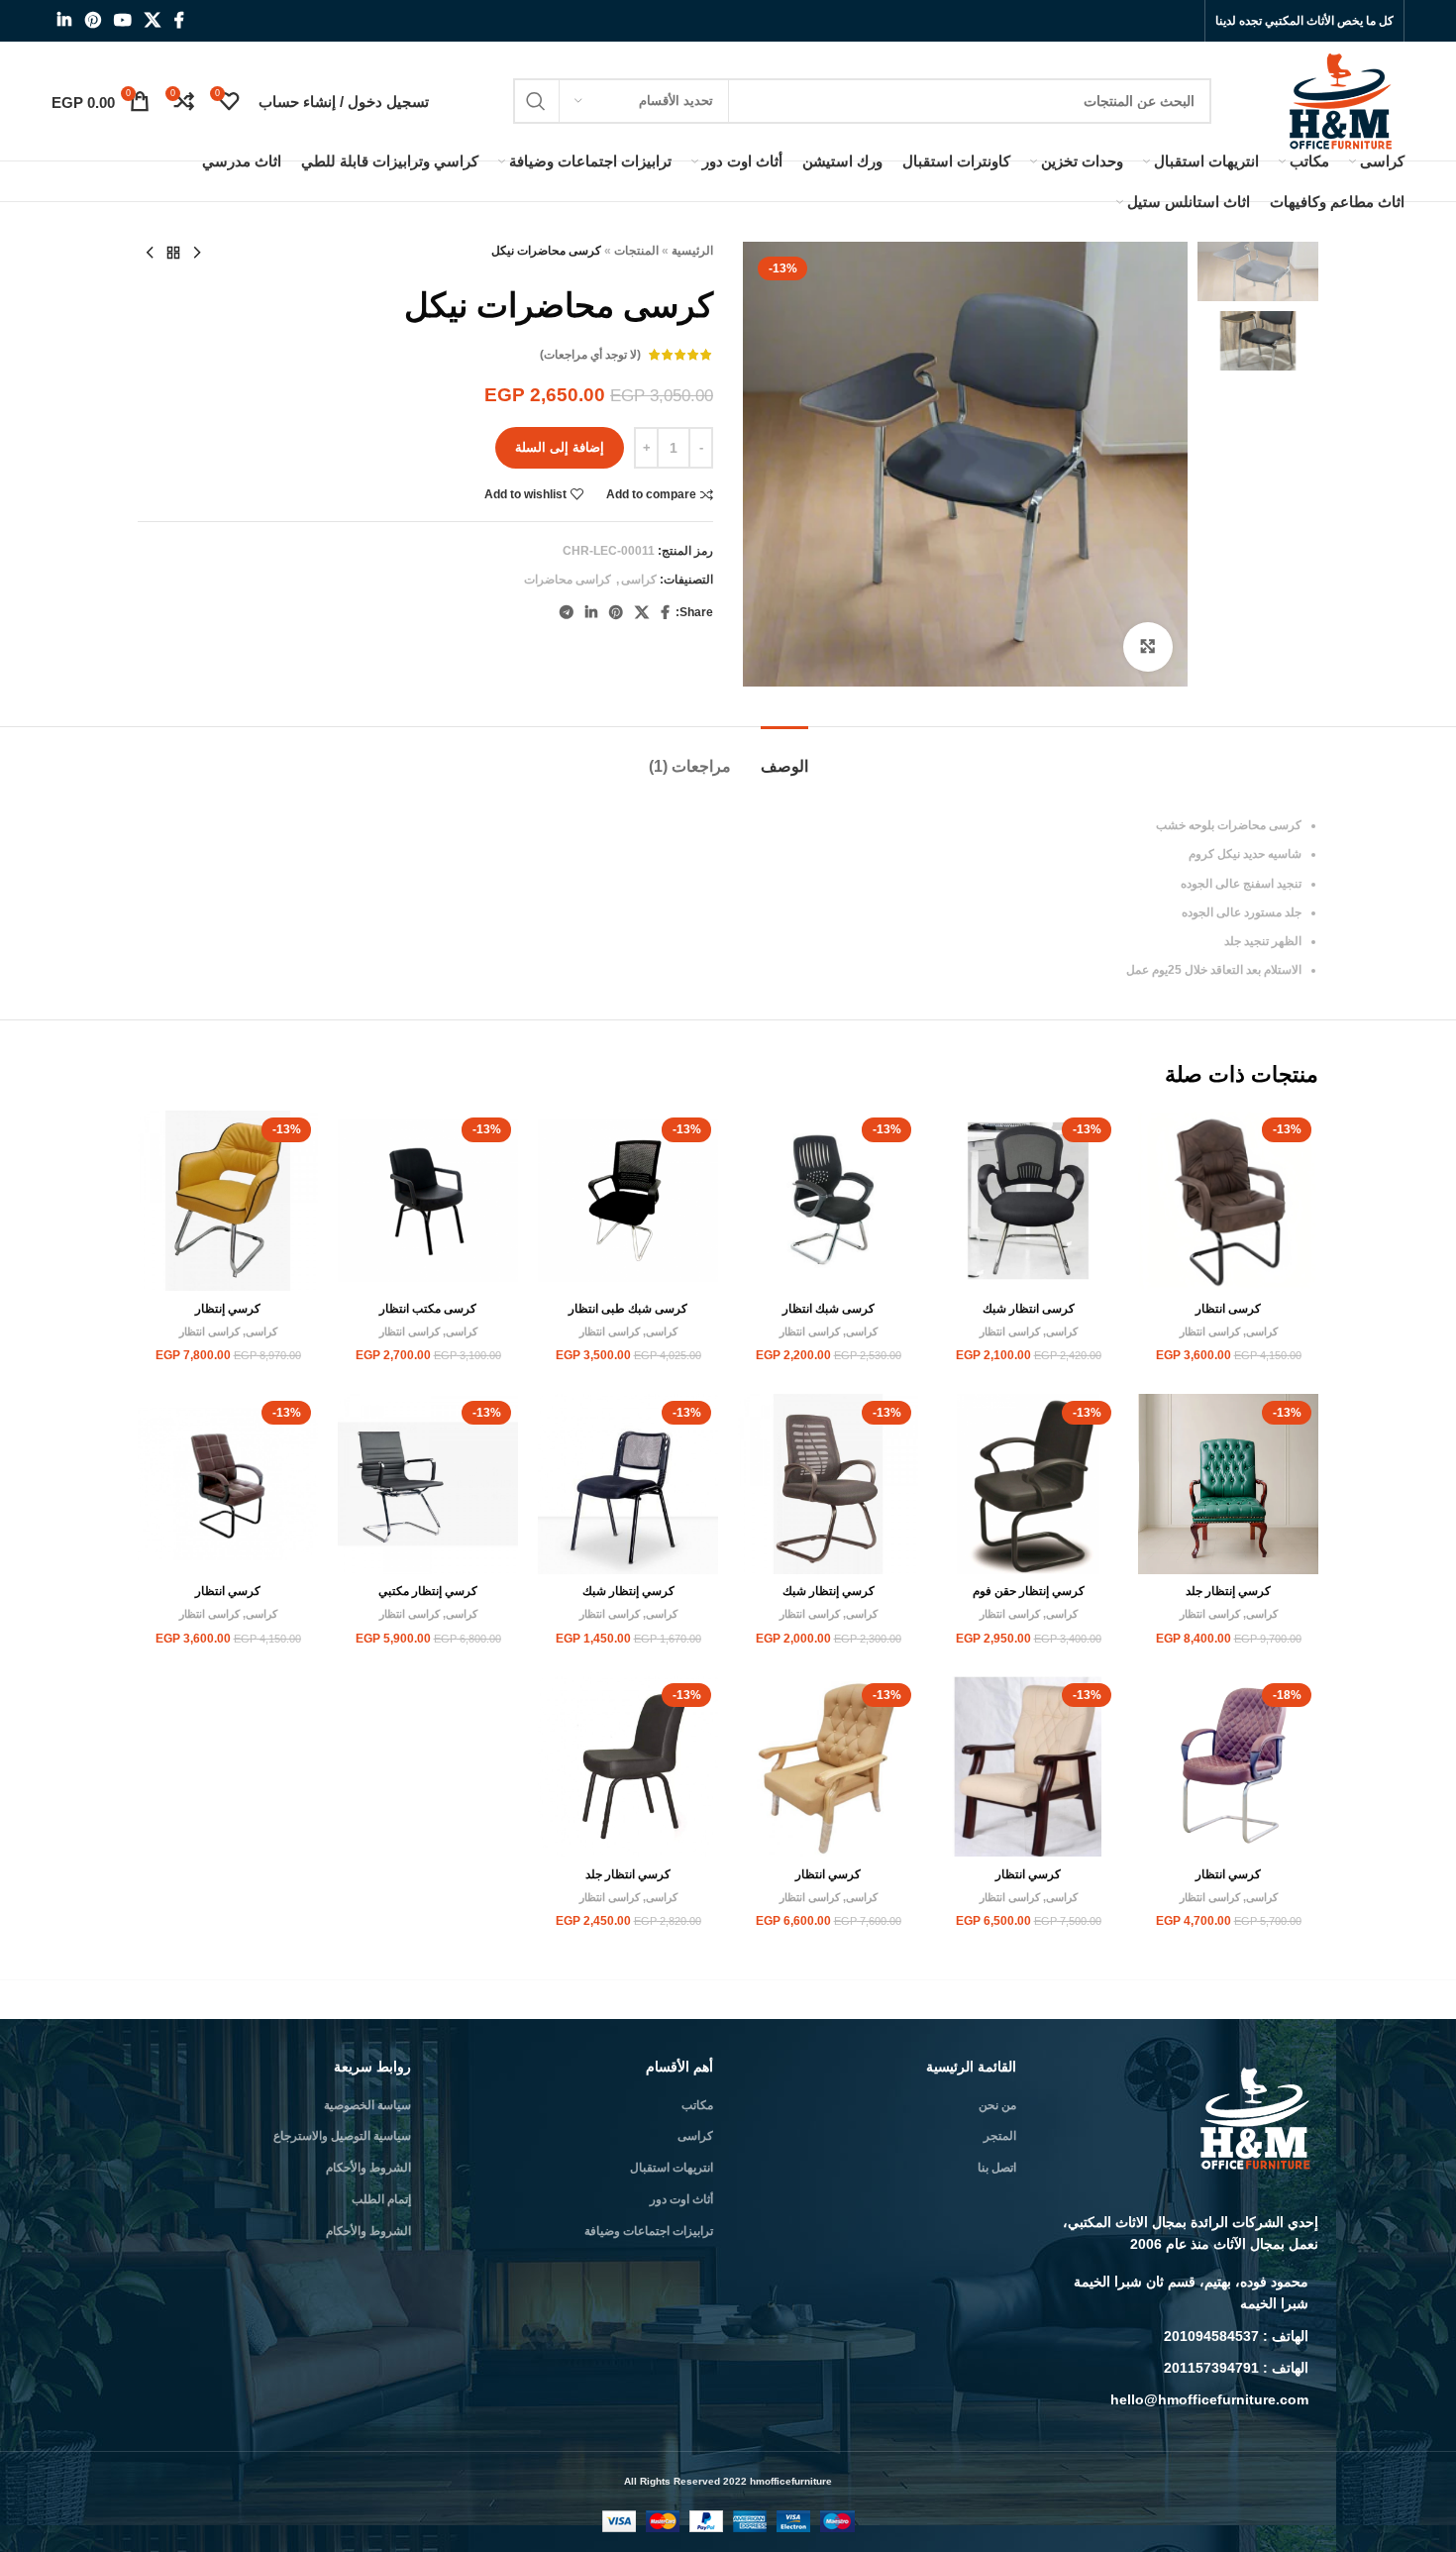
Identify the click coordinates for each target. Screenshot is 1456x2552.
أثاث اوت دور (681, 2199)
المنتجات (636, 251)
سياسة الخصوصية (367, 2105)
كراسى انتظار (1210, 1331)
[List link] (1183, 2293)
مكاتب (697, 2105)
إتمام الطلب (381, 2199)
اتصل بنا (997, 2168)
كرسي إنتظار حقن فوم (1029, 1591)
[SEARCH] (536, 101)
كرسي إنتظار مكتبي (428, 1591)
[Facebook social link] (179, 20)
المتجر (1000, 2136)
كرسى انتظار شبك (1029, 1309)
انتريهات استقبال (672, 2168)
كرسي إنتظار (228, 1309)
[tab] (784, 756)
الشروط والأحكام (368, 2168)
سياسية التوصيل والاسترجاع (342, 2136)
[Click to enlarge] (1148, 647)
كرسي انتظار (228, 1591)
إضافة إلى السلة (560, 447)
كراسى (639, 580)
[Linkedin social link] (65, 20)
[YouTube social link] (122, 20)
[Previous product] (197, 254)
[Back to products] (173, 254)
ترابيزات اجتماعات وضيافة (649, 2231)
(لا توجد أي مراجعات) (590, 355)
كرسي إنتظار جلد (1228, 1591)
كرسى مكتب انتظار (428, 1309)
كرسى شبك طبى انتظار (628, 1309)
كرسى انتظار (1228, 1309)
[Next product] (150, 254)
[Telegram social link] (567, 613)
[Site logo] (1343, 100)
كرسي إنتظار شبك (829, 1591)
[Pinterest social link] (93, 20)
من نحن (997, 2105)
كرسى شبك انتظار (829, 1309)
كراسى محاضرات (568, 580)
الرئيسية (692, 251)
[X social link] (153, 20)
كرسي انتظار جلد (628, 1874)
